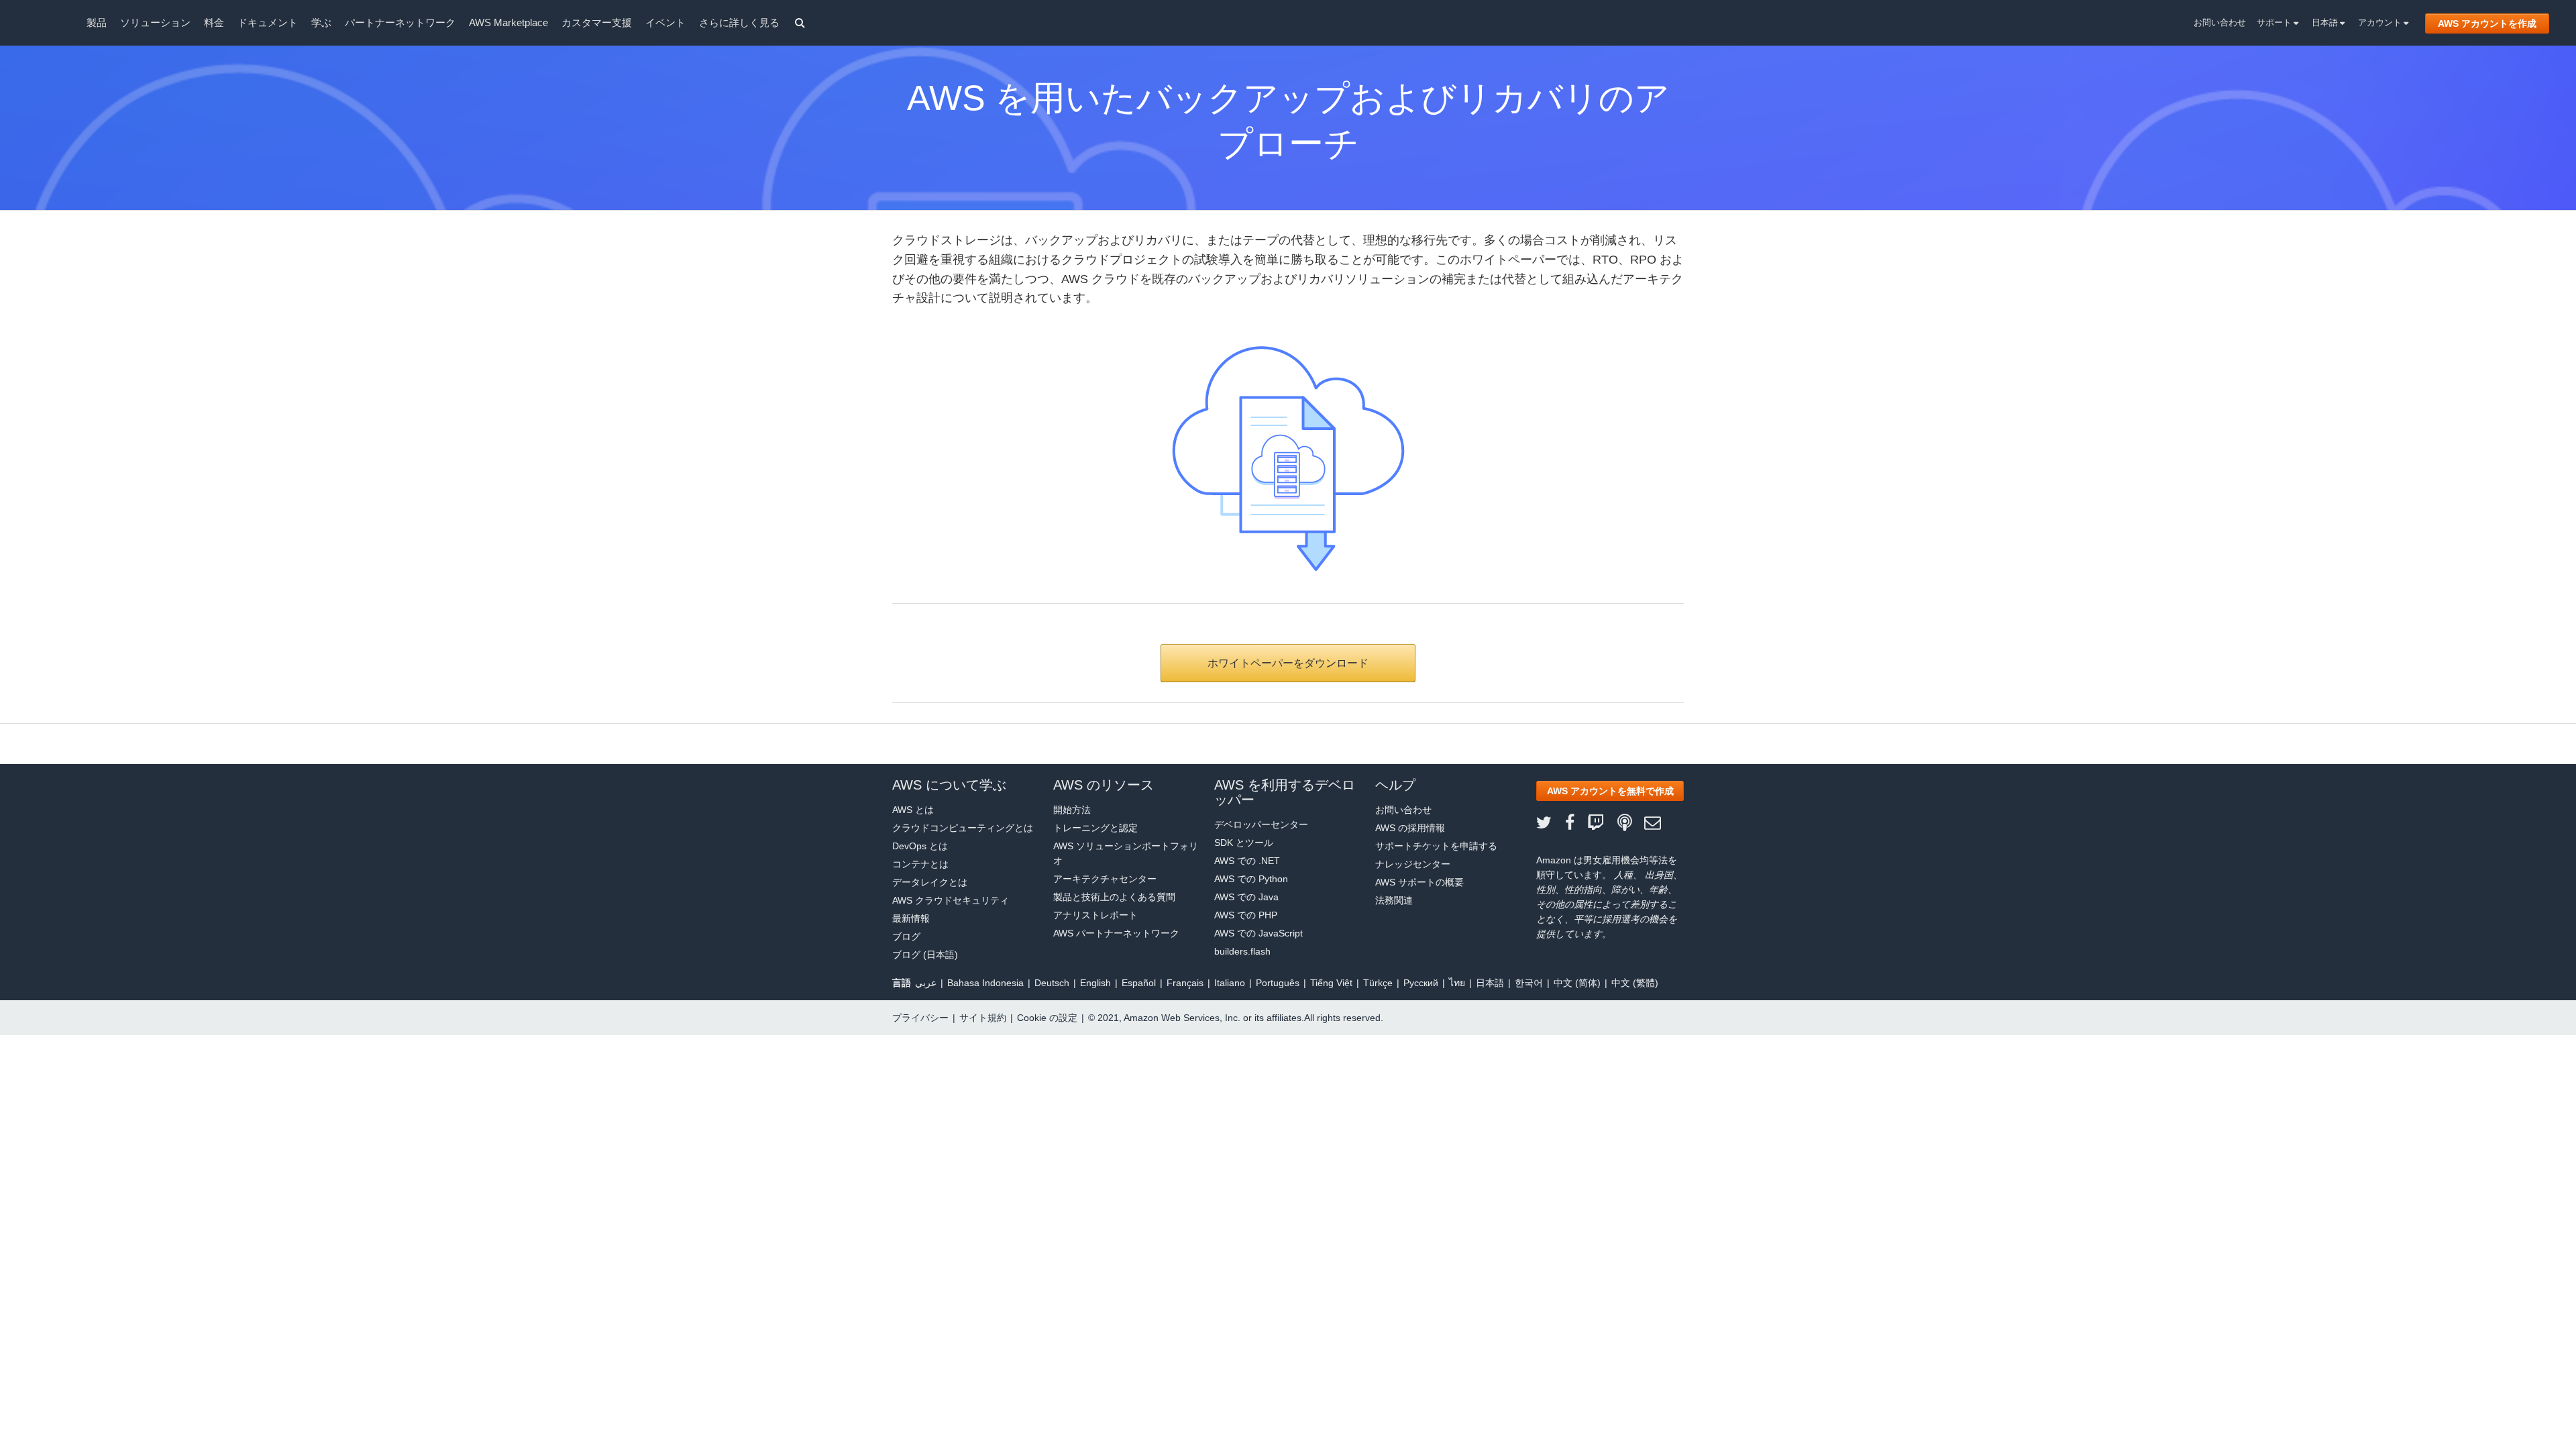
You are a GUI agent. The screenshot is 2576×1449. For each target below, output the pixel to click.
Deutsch (1052, 983)
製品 (97, 22)
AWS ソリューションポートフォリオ (1126, 853)
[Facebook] (1576, 823)
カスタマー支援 (597, 22)
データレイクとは (930, 882)
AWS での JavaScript (1258, 933)
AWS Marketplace (508, 22)
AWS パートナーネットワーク (1116, 933)
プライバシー (920, 1018)
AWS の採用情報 (1410, 828)
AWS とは (913, 810)
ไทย (1457, 983)
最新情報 (911, 918)
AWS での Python (1251, 879)
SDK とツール (1244, 843)
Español (1139, 983)
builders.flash (1242, 951)
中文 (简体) (1577, 983)
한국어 (1529, 983)
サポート (2275, 22)
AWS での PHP (1246, 915)
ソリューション (155, 22)
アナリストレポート (1095, 915)
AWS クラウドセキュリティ (951, 900)
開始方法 (1072, 810)
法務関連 (1394, 900)
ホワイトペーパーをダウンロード (1288, 663)
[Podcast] (1631, 823)
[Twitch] (1602, 823)
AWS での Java (1246, 897)
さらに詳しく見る (739, 22)
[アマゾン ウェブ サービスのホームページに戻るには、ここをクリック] (47, 24)
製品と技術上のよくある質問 (1114, 897)
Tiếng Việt (1331, 983)
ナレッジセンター (1413, 864)
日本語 (2326, 22)
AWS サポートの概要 (1419, 882)
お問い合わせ (2220, 22)
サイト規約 (983, 1018)
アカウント (2381, 22)
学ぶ (321, 22)
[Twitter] (1551, 823)
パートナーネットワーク (400, 22)
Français (1185, 983)
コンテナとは (920, 864)
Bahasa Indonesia (985, 983)
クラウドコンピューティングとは (963, 828)
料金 (214, 22)
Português (1278, 983)
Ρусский (1421, 983)
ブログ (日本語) (925, 955)
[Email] (1659, 823)
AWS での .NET (1247, 861)
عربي (926, 983)
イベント (665, 22)
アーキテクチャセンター (1105, 879)
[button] (1610, 791)
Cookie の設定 (1047, 1018)
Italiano (1230, 983)
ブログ (906, 936)
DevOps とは (920, 846)
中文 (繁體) (1635, 983)
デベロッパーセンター (1261, 824)
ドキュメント (268, 22)
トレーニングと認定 (1095, 828)
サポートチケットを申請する (1436, 846)
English (1095, 983)
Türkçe (1378, 983)
